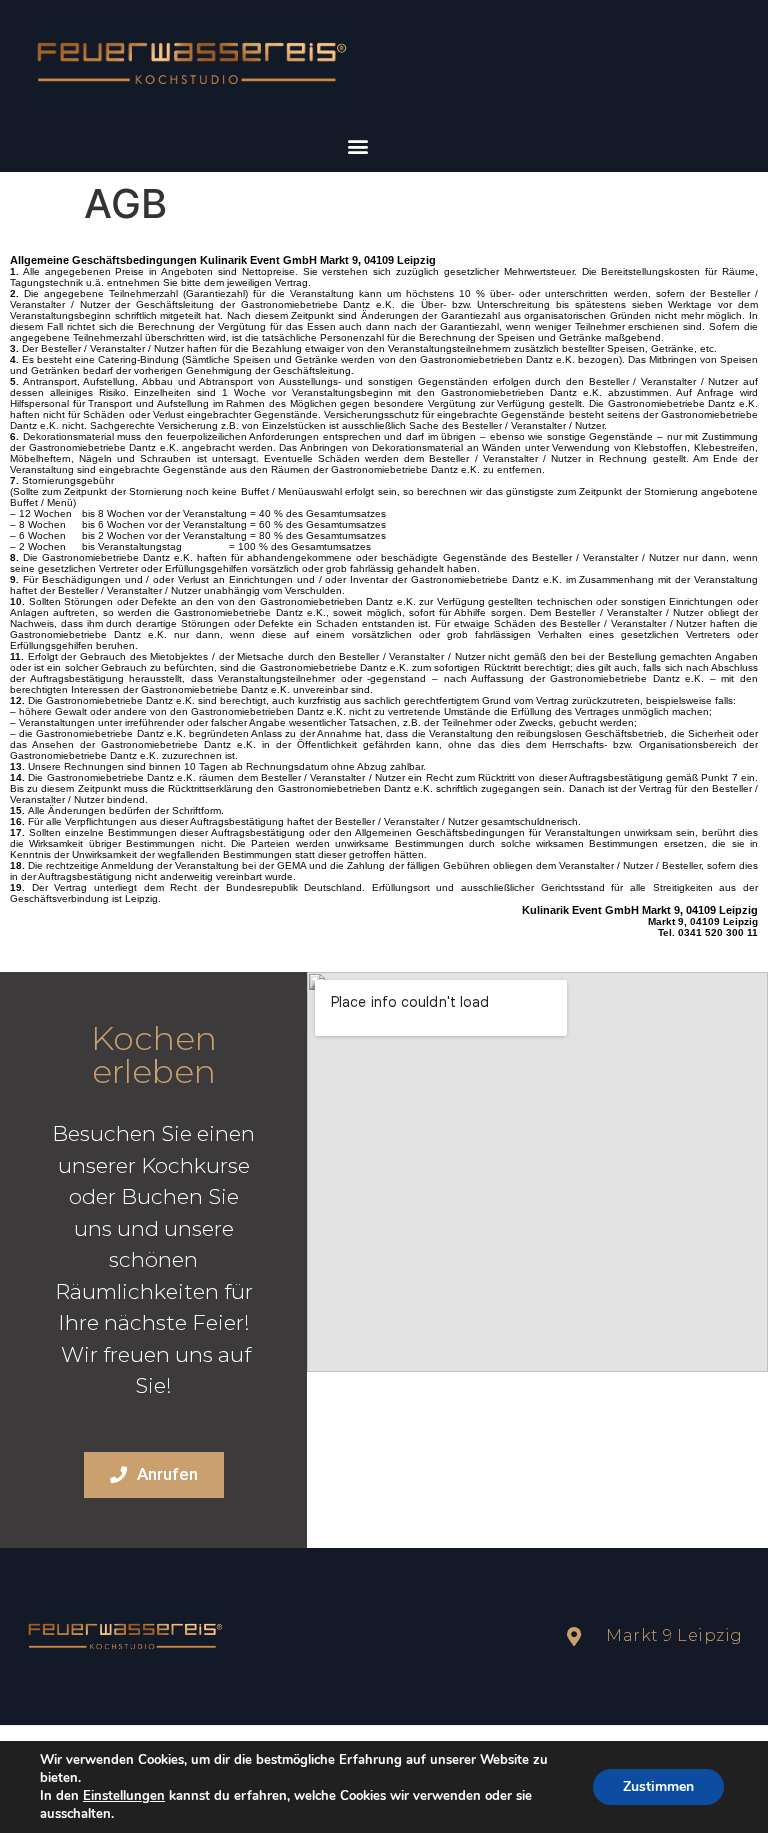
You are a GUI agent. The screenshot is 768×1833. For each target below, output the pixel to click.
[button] (357, 145)
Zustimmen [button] (658, 1786)
